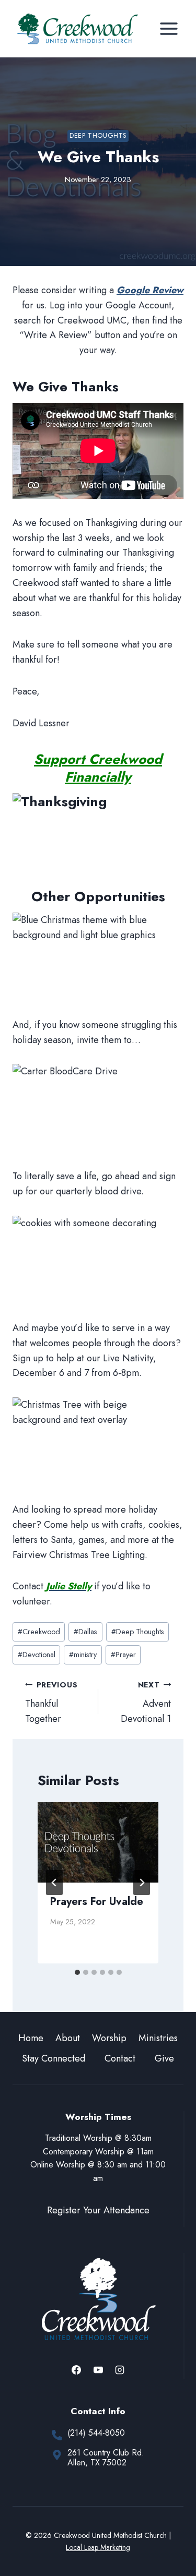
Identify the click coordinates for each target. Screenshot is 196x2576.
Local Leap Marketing (98, 2547)
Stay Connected (54, 2058)
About (68, 2038)
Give (164, 2058)
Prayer (123, 1655)
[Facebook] (76, 2370)
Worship (109, 2038)
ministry (83, 1655)
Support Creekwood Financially (98, 768)
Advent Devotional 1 (146, 1703)
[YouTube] (98, 2370)
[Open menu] (169, 28)
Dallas (85, 1632)
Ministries (158, 2038)
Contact (120, 2058)
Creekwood (39, 1632)
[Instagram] (120, 2370)
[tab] (77, 1972)
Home (31, 2038)
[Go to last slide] (54, 1883)
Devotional (37, 1655)
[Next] (142, 1883)
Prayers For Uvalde (97, 1902)
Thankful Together (51, 1703)
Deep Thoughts (98, 136)
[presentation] (98, 1842)
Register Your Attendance (98, 2210)
